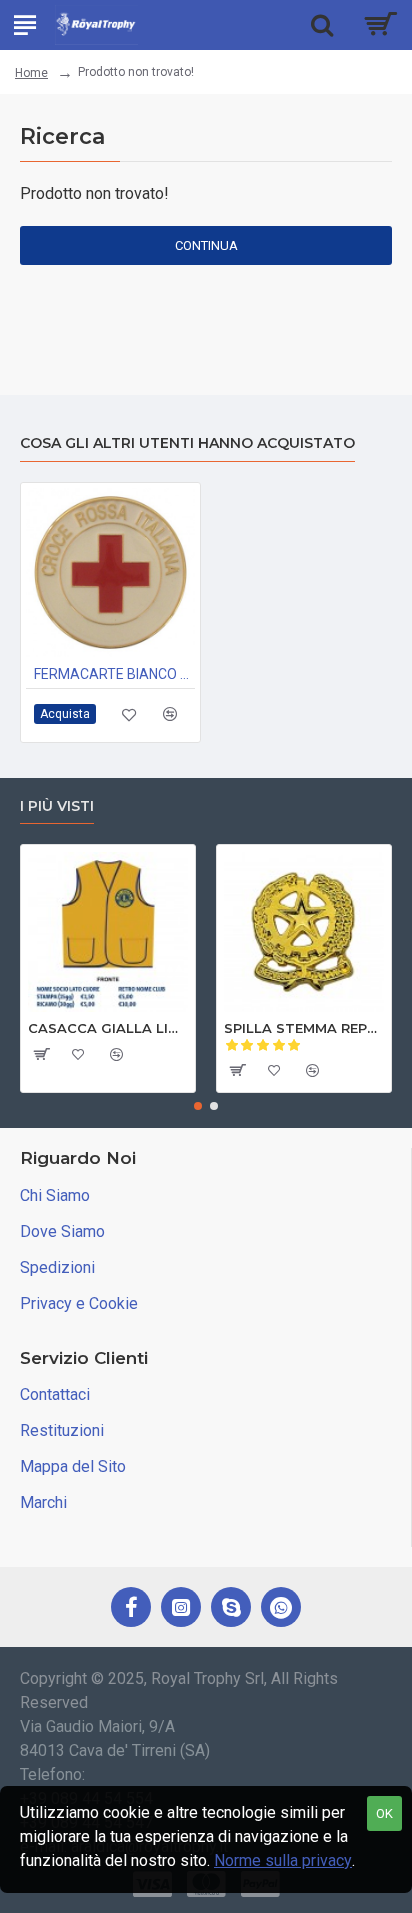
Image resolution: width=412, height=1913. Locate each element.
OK (384, 1813)
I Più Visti (57, 806)
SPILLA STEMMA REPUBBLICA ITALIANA (304, 1028)
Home (31, 73)
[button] (198, 1106)
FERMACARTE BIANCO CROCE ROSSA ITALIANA (114, 674)
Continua (206, 245)
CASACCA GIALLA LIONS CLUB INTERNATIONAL (108, 1028)
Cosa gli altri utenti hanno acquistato (187, 443)
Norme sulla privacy (283, 1860)
